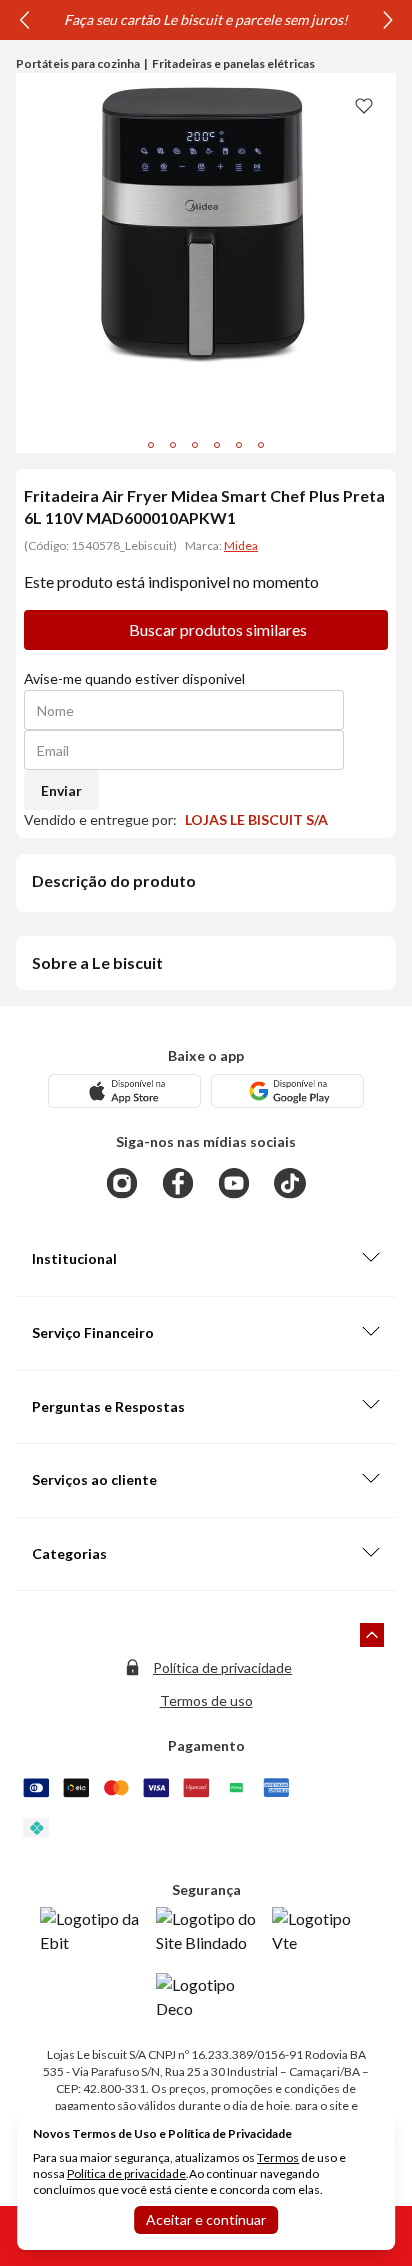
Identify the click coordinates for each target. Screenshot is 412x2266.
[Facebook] (178, 1183)
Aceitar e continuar (206, 2219)
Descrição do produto (114, 880)
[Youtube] (234, 1183)
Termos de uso (206, 1700)
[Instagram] (122, 1183)
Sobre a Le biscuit (97, 962)
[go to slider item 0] (151, 445)
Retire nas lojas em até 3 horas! (193, 19)
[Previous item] (24, 20)
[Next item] (388, 20)
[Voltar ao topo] (372, 1635)
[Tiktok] (290, 1183)
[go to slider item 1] (173, 445)
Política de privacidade (222, 1667)
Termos (278, 2157)
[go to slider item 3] (217, 445)
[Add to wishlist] (364, 105)
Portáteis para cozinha (78, 63)
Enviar (61, 790)
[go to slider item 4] (239, 445)
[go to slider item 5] (261, 445)
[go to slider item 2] (195, 445)
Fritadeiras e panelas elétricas (233, 63)
